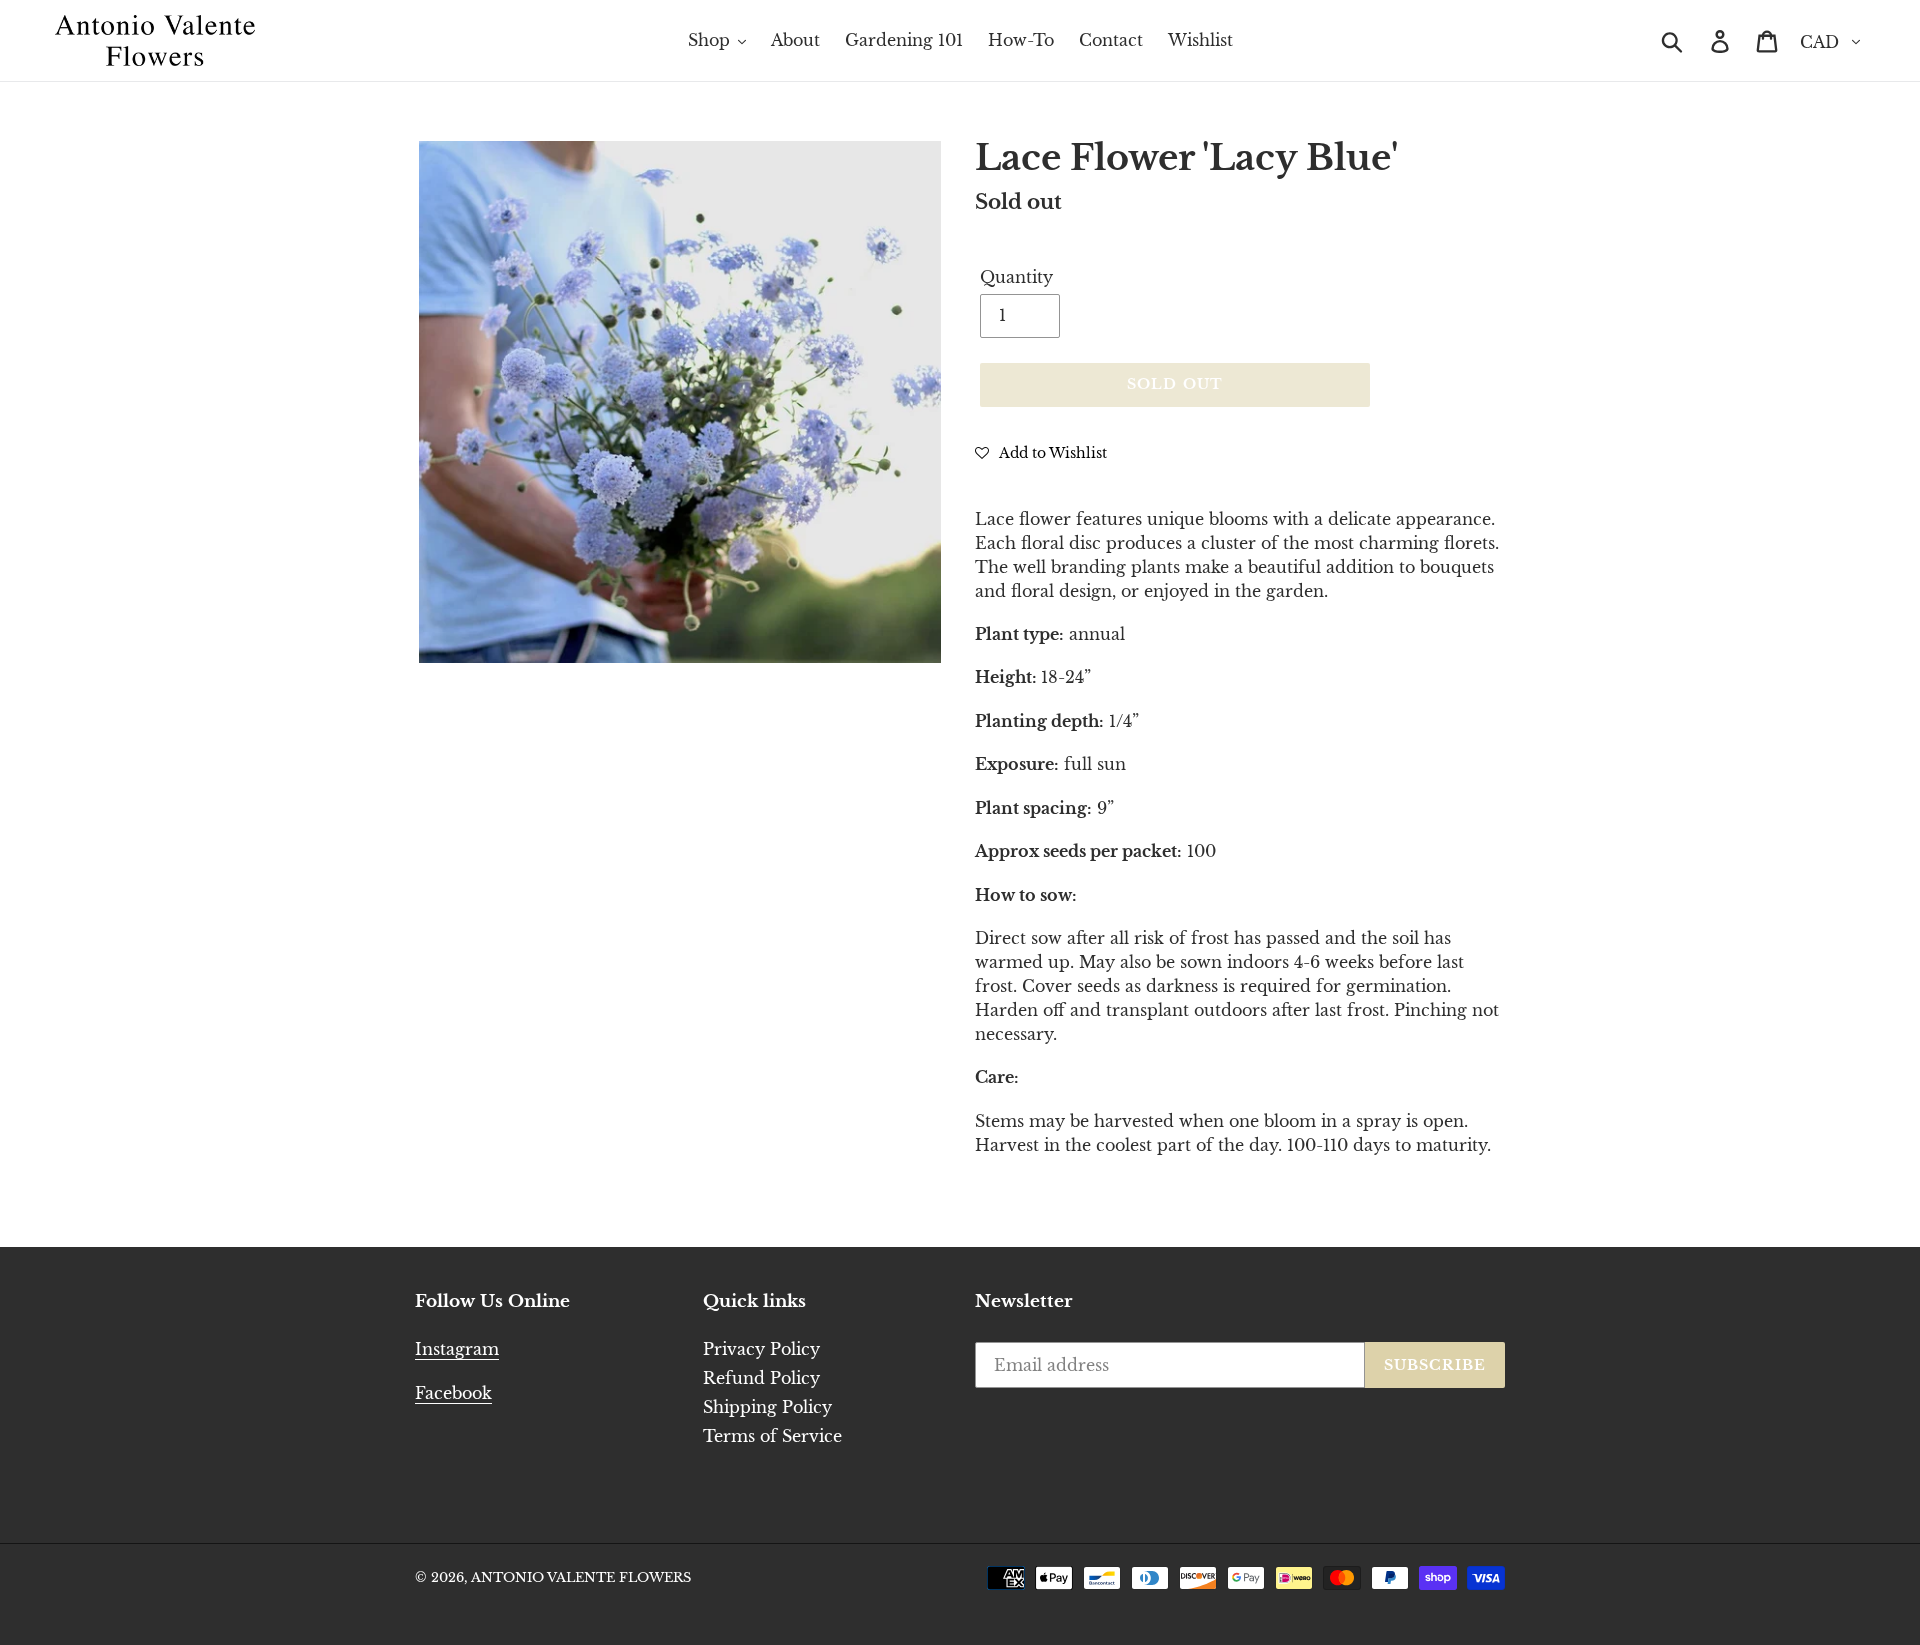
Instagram (457, 1349)
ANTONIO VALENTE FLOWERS (581, 1577)
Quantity (1016, 277)
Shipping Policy (767, 1407)
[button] (1041, 452)
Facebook (453, 1393)
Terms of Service (772, 1436)
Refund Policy (761, 1378)
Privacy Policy (761, 1349)
